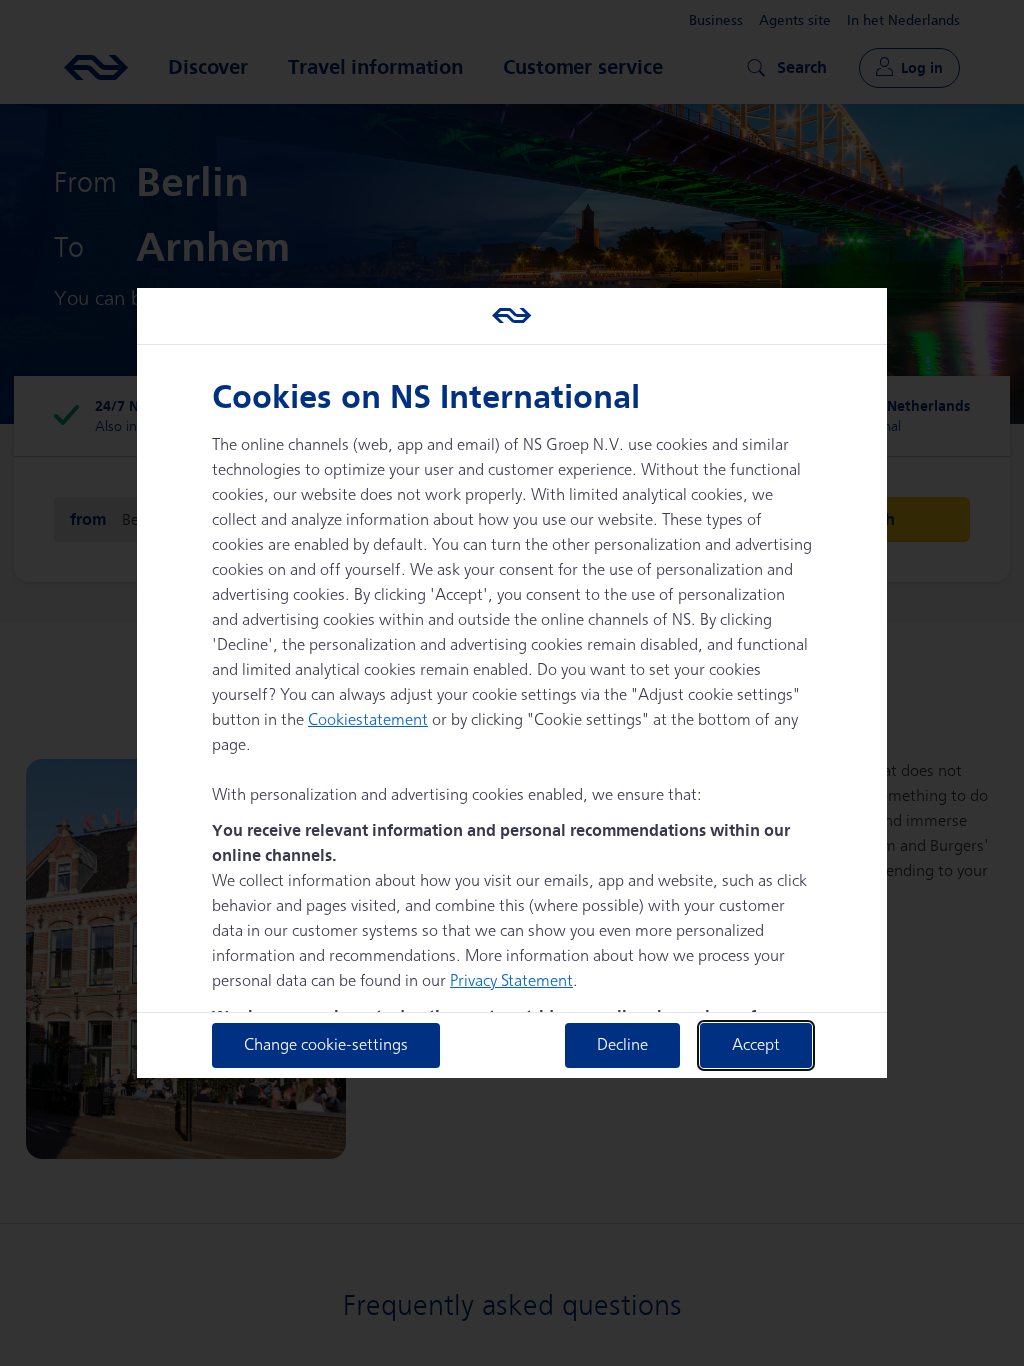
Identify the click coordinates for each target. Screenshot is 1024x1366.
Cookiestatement (368, 720)
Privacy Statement (511, 981)
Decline (622, 1045)
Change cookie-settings (326, 1045)
